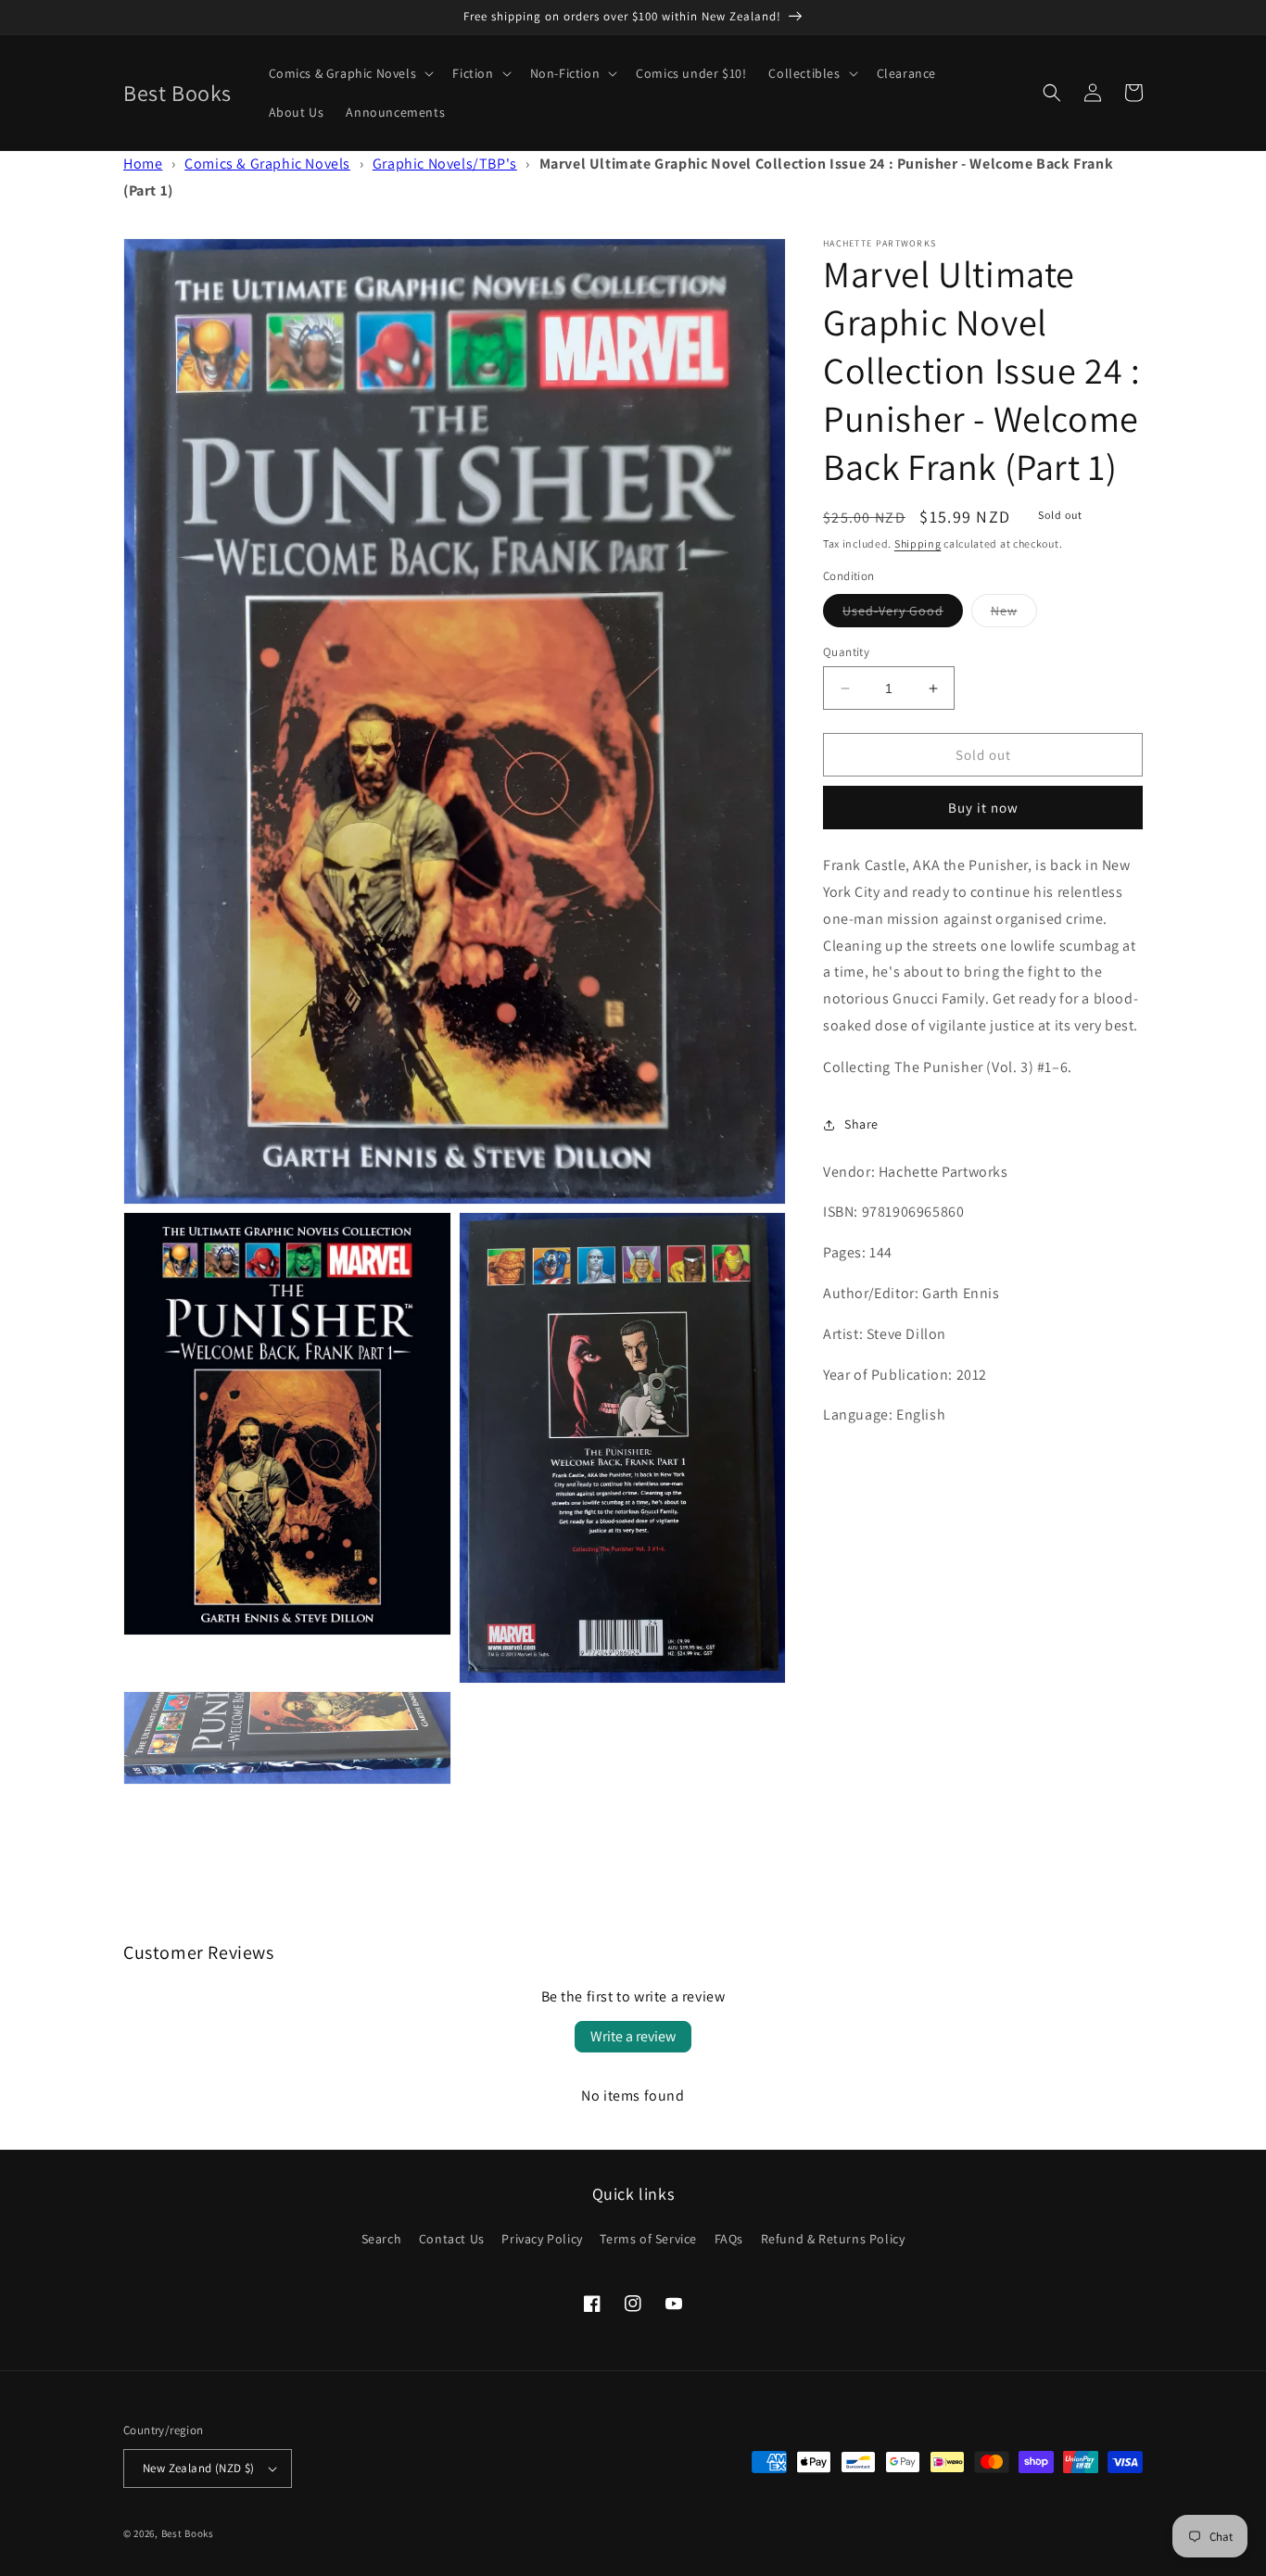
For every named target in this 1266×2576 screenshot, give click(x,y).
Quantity (846, 652)
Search (382, 2239)
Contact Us (452, 2239)
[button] (350, 73)
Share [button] (861, 1124)
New (1014, 614)
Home (143, 164)
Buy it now (983, 808)
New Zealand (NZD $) (199, 2468)
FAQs (729, 2239)
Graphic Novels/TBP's (445, 164)
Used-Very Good (903, 614)
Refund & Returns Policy (833, 2239)
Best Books (188, 2533)
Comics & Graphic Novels (267, 164)
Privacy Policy (542, 2239)
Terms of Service (648, 2239)
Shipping (918, 543)
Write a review (633, 2036)
